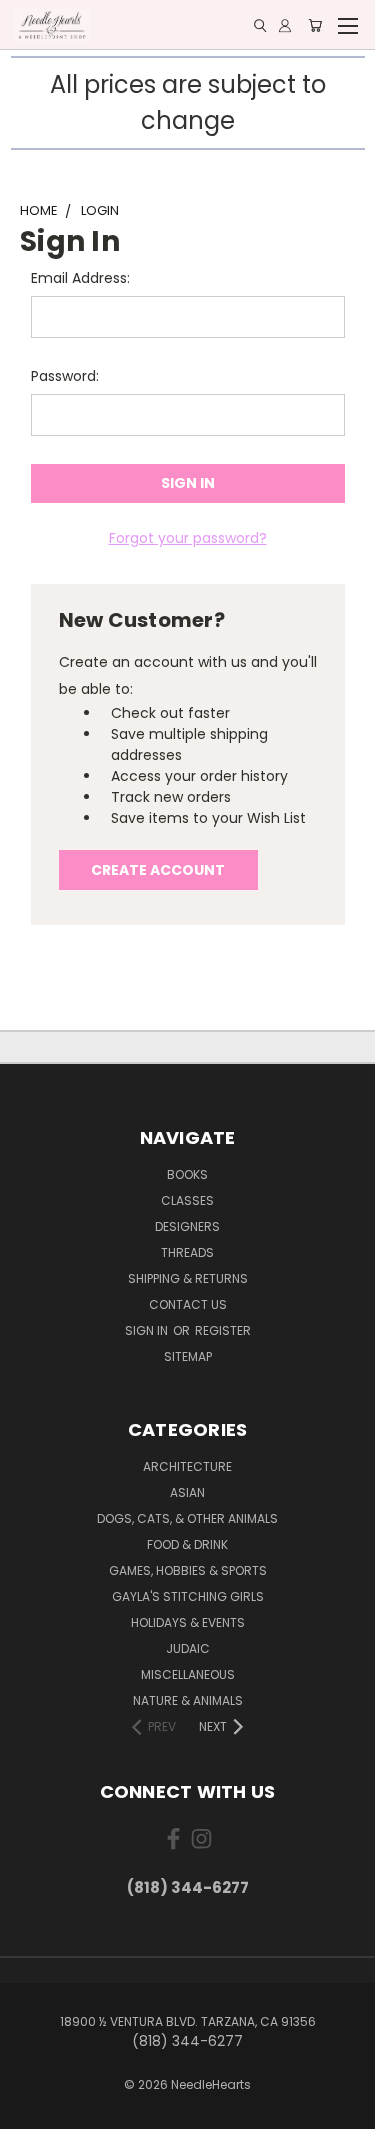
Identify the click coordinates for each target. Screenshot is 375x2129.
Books (187, 1174)
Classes (187, 1200)
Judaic (188, 1648)
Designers (187, 1226)
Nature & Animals (188, 1700)
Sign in (148, 1330)
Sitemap (188, 1356)
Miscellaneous (188, 1674)
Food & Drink (187, 1544)
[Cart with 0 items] (315, 25)
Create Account (158, 870)
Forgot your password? (188, 538)
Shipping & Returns (188, 1278)
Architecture (187, 1466)
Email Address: (80, 278)
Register (223, 1330)
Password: (65, 376)
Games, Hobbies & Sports (188, 1570)
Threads (187, 1252)
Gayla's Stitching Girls (188, 1596)
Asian (187, 1492)
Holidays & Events (188, 1622)
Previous (31, 2109)
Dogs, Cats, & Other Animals (187, 1518)
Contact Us (188, 1304)
